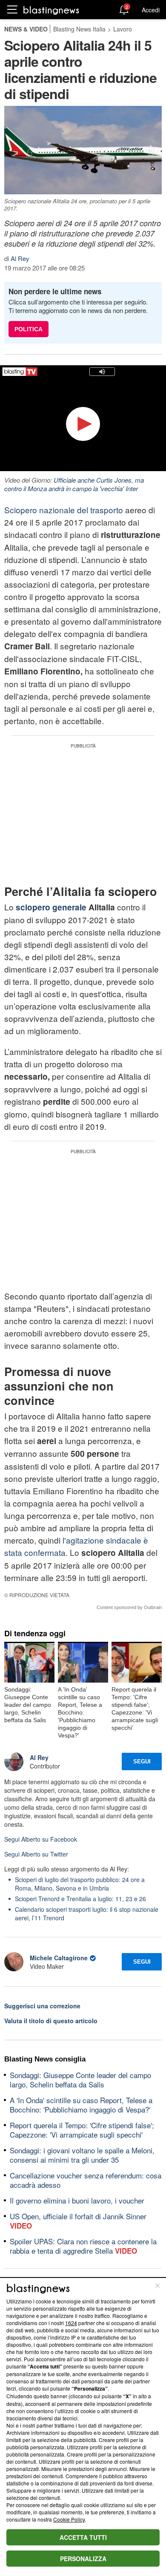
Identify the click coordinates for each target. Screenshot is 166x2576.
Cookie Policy (69, 2519)
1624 (71, 2323)
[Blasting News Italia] (51, 10)
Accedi (151, 10)
